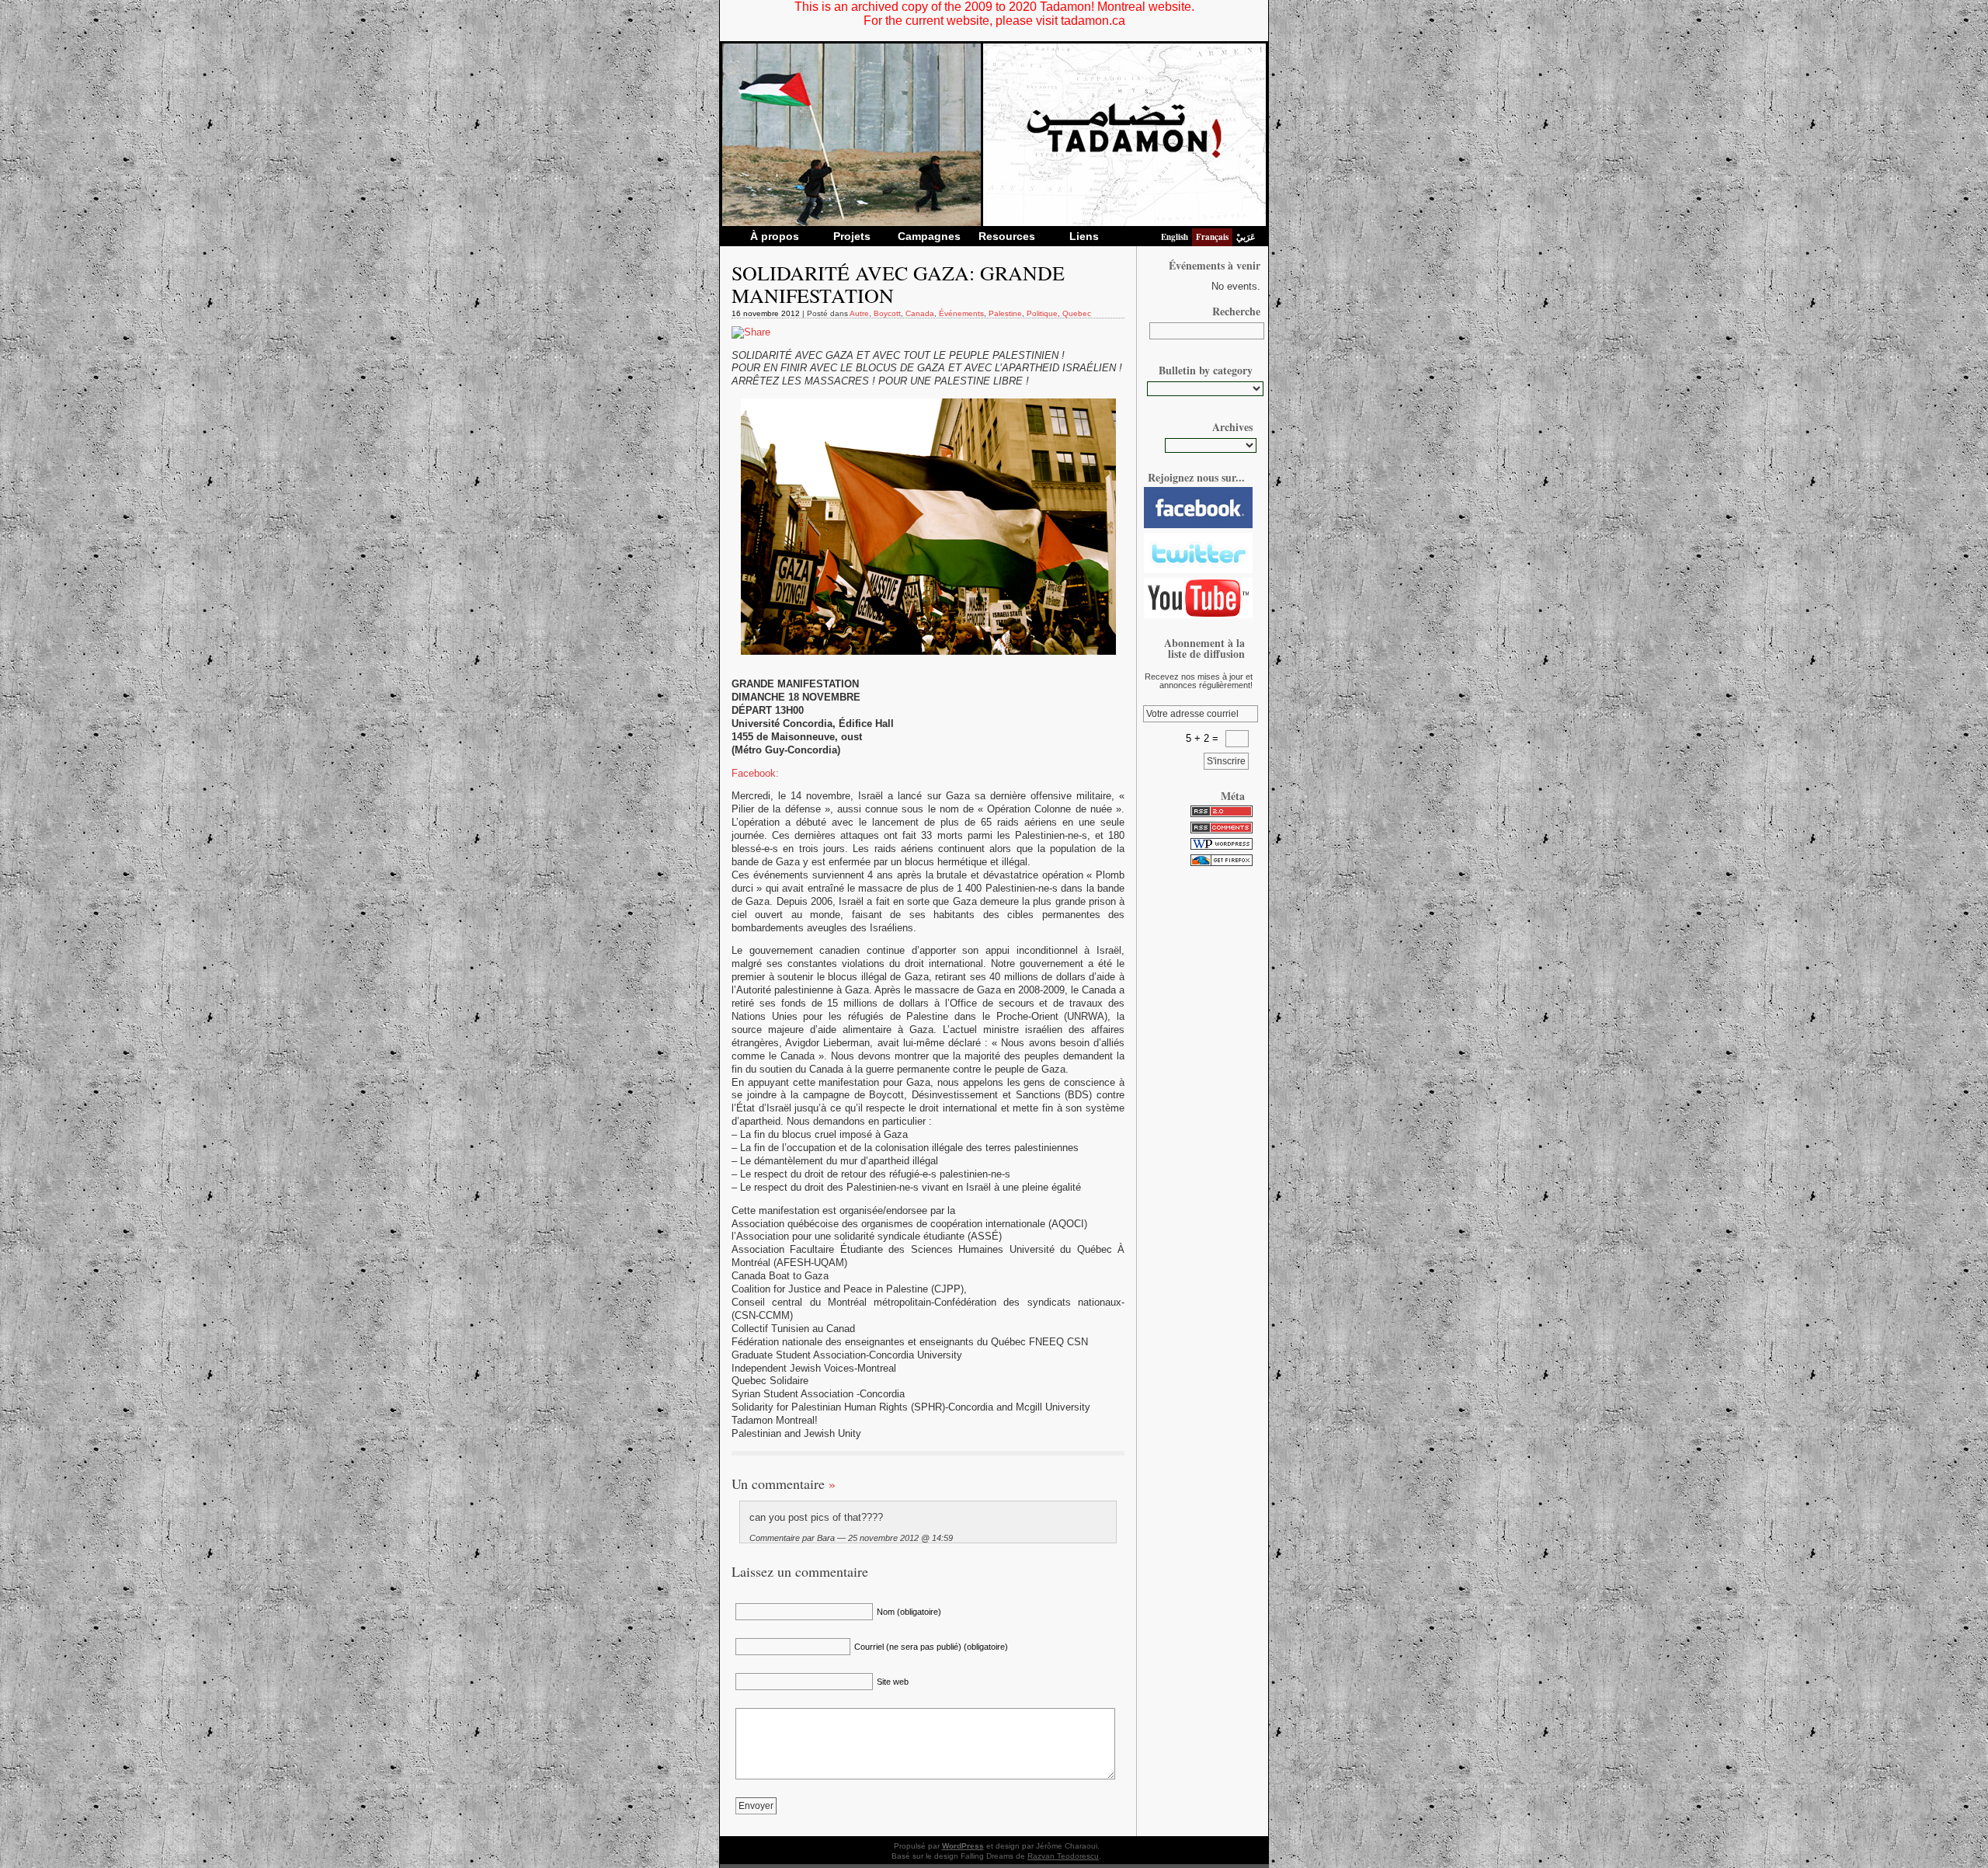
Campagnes (929, 236)
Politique (1042, 313)
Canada (920, 313)
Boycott (887, 313)
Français (1212, 237)
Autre (859, 313)
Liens (1084, 236)
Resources (1007, 236)
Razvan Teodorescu (1063, 1856)
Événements (961, 313)
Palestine (1005, 313)
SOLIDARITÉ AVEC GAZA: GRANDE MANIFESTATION (898, 284)
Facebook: (755, 773)
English (1175, 237)
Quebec (1077, 313)
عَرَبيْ (1246, 237)
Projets (852, 236)
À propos (775, 236)
